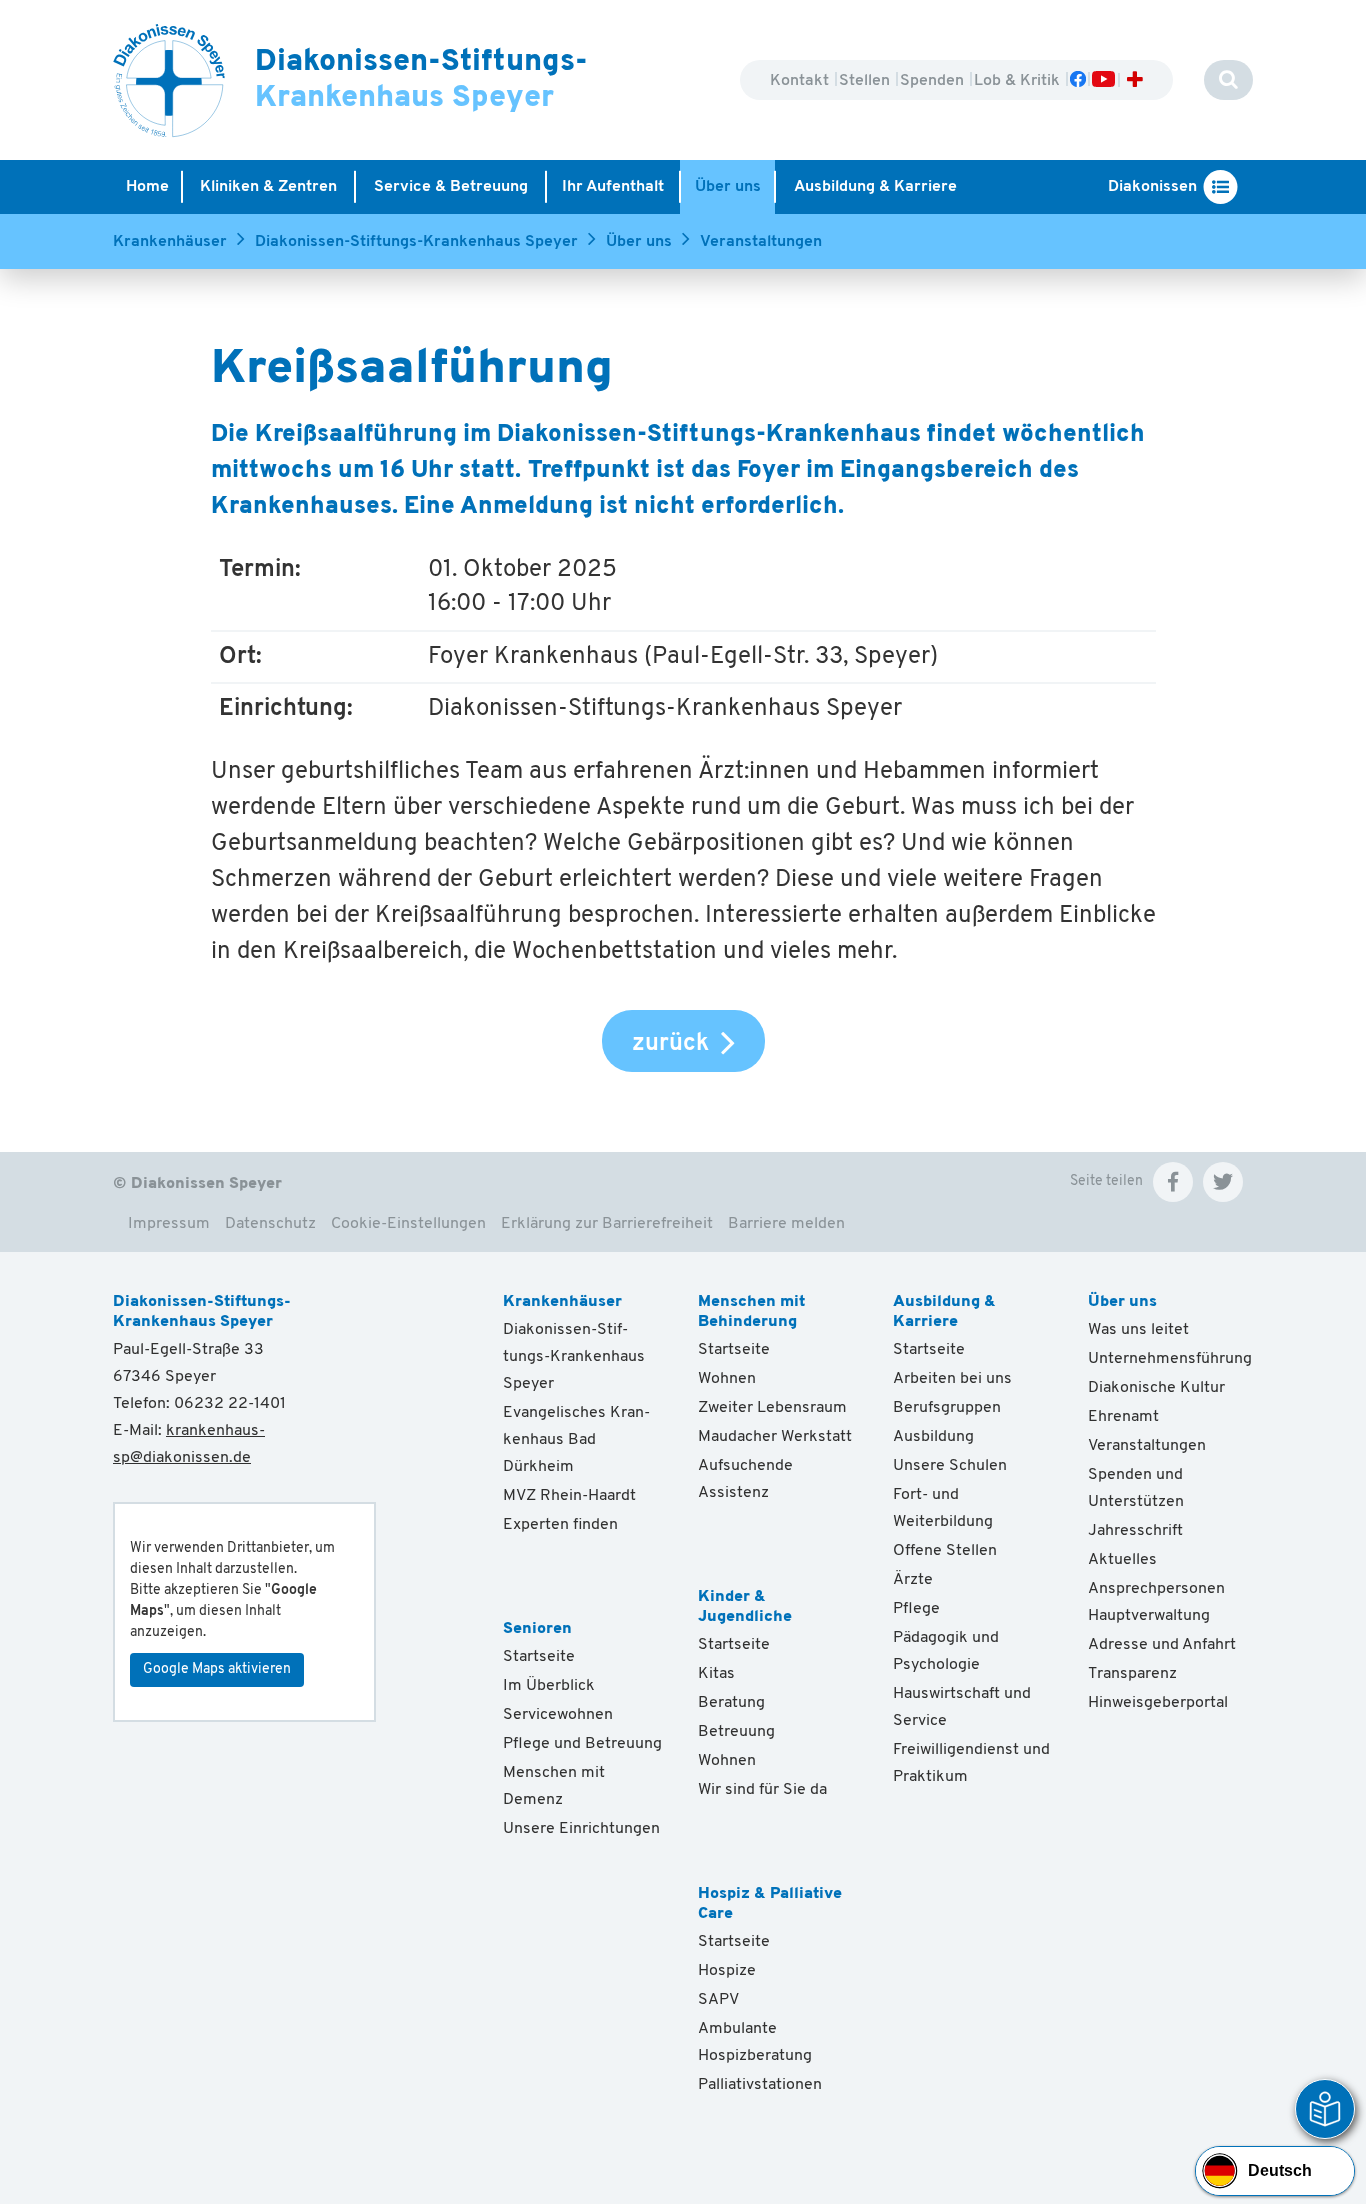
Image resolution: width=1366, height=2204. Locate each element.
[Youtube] (1102, 81)
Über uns (639, 242)
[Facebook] (1078, 81)
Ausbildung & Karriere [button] (875, 187)
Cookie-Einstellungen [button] (408, 1224)
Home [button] (147, 187)
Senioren (537, 1629)
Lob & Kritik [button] (1019, 81)
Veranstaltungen (761, 242)
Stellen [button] (866, 81)
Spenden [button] (934, 81)
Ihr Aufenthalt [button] (613, 187)
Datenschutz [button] (270, 1224)
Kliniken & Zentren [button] (268, 187)
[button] (1173, 1182)
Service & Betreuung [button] (451, 187)
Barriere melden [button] (786, 1224)
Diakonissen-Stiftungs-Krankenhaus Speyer (416, 242)
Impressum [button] (169, 1224)
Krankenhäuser (170, 242)
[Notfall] (1135, 81)
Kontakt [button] (801, 81)
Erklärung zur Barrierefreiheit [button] (607, 1224)
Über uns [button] (728, 187)
